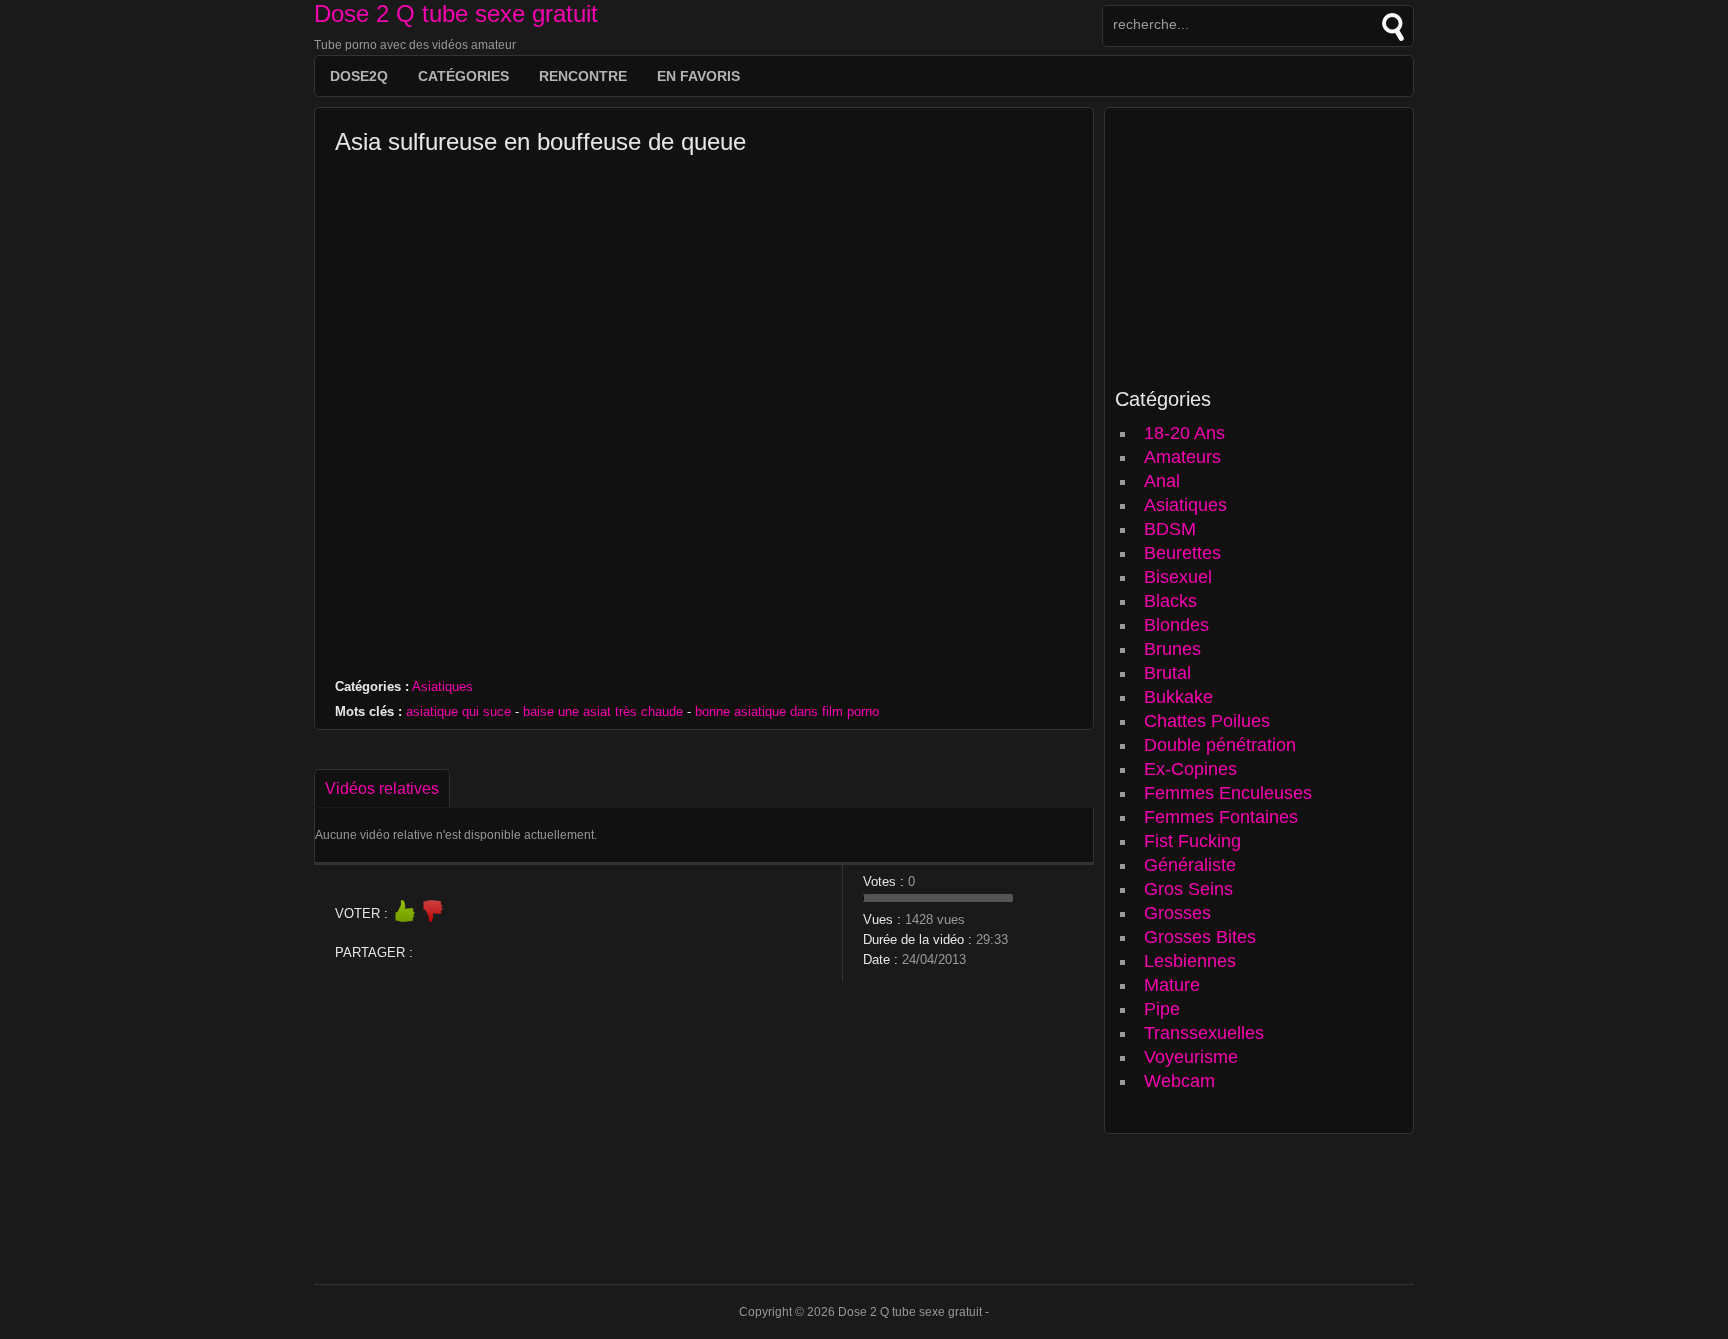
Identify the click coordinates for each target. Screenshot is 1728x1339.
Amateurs (1182, 457)
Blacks (1170, 601)
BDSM (1170, 529)
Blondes (1176, 625)
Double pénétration (1220, 745)
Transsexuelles (1204, 1033)
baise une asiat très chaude (603, 711)
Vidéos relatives (382, 788)
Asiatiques (442, 686)
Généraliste (1190, 865)
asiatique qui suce (458, 711)
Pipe (1162, 1009)
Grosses (1177, 913)
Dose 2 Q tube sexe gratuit (456, 13)
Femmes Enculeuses (1228, 793)
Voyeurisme (1191, 1057)
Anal (1162, 481)
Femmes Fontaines (1221, 817)
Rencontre (583, 76)
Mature (1172, 985)
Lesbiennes (1190, 961)
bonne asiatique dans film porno (787, 711)
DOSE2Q (359, 76)
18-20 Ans (1184, 433)
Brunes (1172, 649)
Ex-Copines (1190, 769)
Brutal (1167, 673)
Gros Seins (1188, 889)
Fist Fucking (1192, 841)
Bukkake (1178, 697)
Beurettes (1182, 553)
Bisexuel (1178, 577)
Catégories (463, 76)
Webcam (1179, 1081)
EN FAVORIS (698, 76)
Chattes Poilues (1207, 721)
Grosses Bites (1200, 937)
